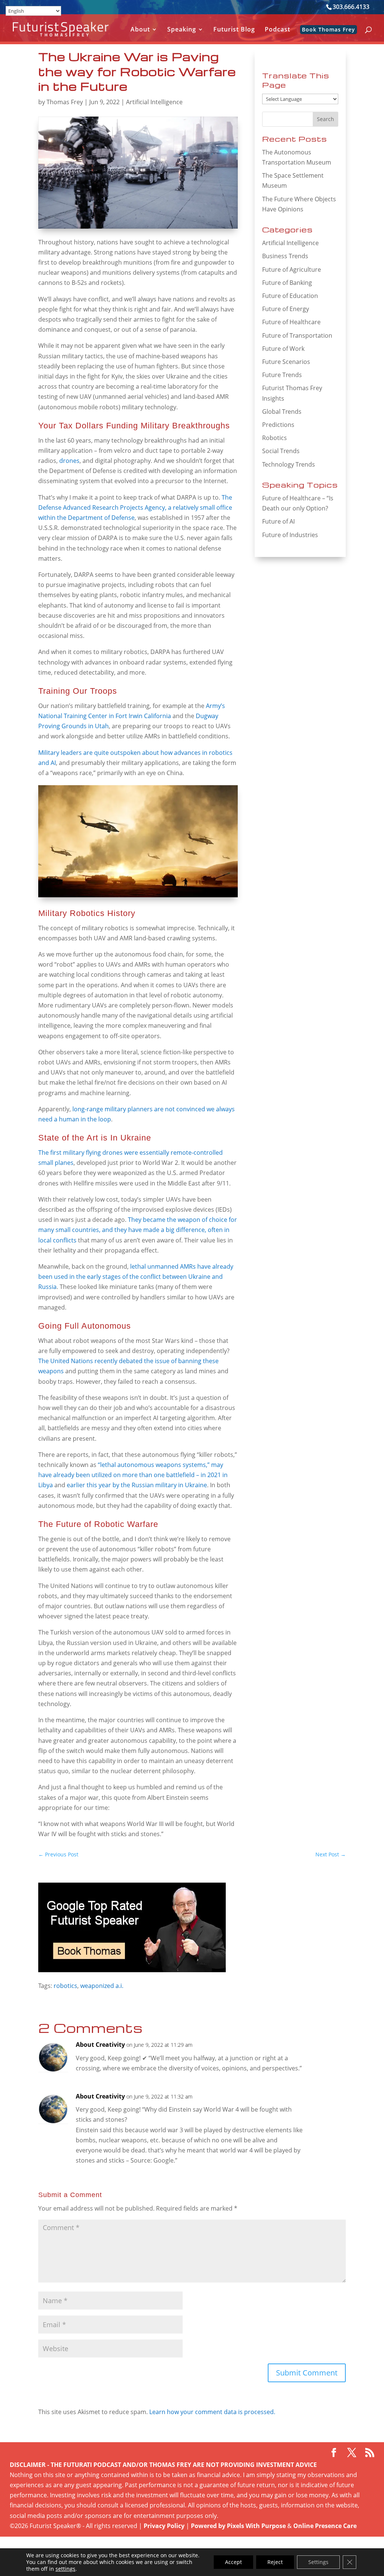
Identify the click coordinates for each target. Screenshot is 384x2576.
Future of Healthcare (291, 322)
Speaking (182, 30)
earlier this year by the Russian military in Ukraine (137, 1485)
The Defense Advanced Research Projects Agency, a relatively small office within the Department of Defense (135, 507)
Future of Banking (287, 283)
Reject (275, 2562)
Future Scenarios (286, 362)
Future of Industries (290, 535)
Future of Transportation (297, 335)
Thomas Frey (65, 102)
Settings (318, 2562)
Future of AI (278, 521)
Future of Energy (286, 309)
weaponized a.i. (102, 1986)
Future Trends (282, 375)
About (140, 30)
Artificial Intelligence (154, 102)
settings (65, 2569)
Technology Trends (289, 464)
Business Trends (285, 256)
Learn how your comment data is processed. (212, 2412)
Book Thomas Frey (328, 29)
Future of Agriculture (292, 269)
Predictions (278, 425)
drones (69, 461)
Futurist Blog (234, 30)
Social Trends (281, 451)
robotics (65, 1986)
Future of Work (283, 349)
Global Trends (282, 412)
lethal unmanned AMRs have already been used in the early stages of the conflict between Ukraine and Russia (136, 1277)
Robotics (274, 438)
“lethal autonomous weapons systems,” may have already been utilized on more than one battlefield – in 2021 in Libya (133, 1475)
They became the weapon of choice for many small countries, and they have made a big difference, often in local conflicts (138, 1230)
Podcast (277, 30)
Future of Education (290, 296)
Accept (233, 2562)
